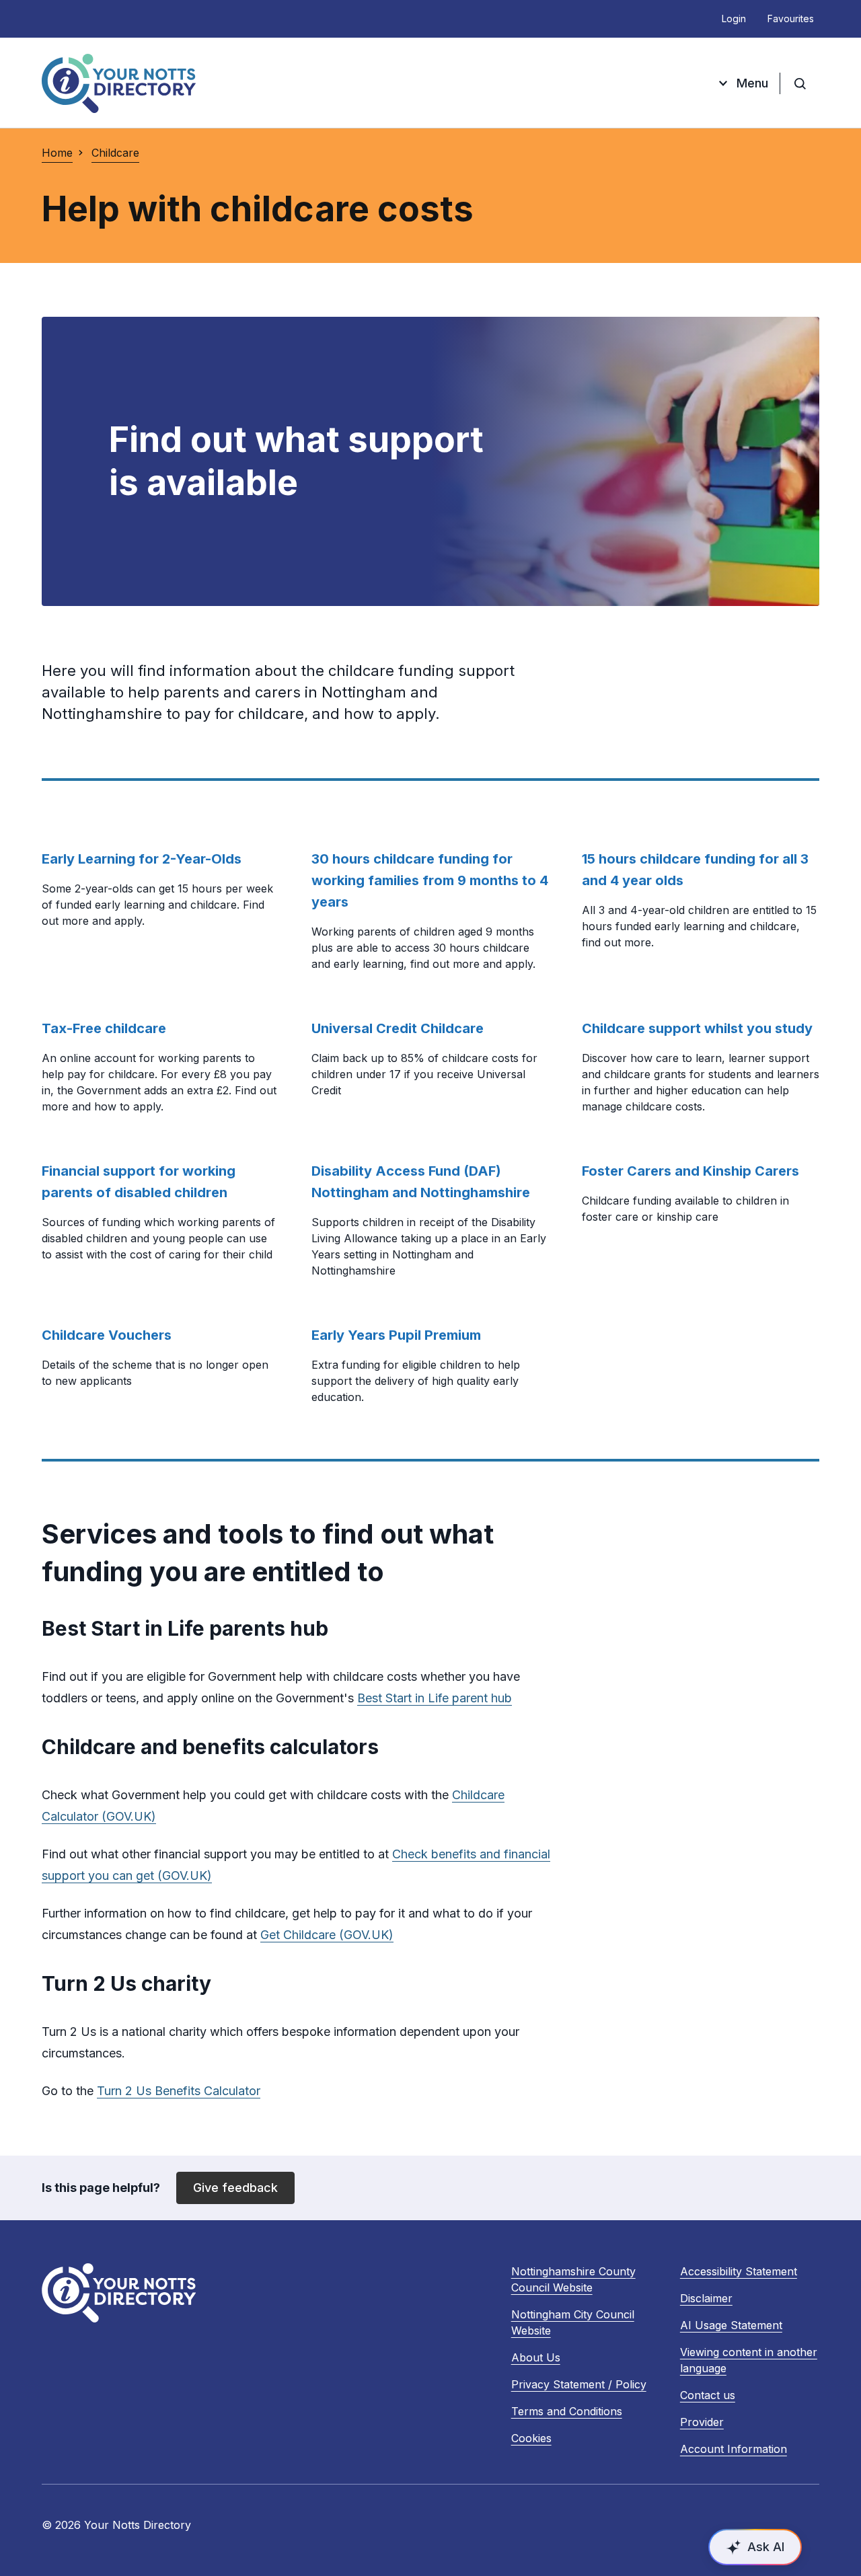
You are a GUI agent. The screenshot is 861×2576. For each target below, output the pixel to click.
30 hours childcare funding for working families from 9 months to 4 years (430, 880)
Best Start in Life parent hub (435, 1698)
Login (734, 18)
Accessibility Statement (739, 2271)
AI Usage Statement (731, 2325)
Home (57, 153)
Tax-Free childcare (104, 1028)
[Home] (119, 83)
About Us (536, 2357)
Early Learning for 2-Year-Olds (142, 859)
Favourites (791, 18)
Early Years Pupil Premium (396, 1335)
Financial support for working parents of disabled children (139, 1182)
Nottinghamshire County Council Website (573, 2280)
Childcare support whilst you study (697, 1028)
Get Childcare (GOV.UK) (327, 1935)
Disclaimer (706, 2298)
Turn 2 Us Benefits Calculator (179, 2091)
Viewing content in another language (749, 2360)
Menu (752, 83)
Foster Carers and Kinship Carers (690, 1171)
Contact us (708, 2395)
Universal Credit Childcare (398, 1028)
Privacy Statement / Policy (579, 2384)
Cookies (531, 2438)
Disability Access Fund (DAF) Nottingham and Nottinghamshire (421, 1182)
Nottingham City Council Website (573, 2323)
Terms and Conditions (567, 2411)
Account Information (734, 2449)
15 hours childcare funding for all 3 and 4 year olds (695, 870)
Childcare (115, 153)
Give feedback (235, 2188)
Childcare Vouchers (107, 1335)
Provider (702, 2422)
